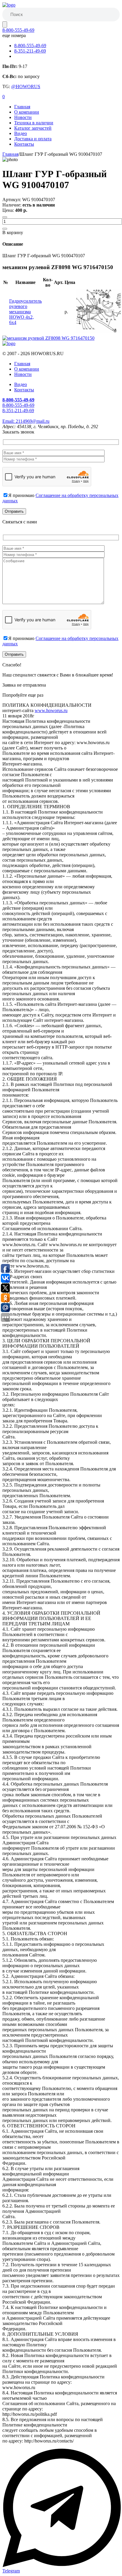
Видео (21, 133)
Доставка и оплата (33, 139)
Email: (26, 421)
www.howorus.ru (51, 710)
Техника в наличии (34, 123)
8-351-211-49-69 (30, 51)
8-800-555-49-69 (18, 30)
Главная (22, 107)
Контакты (24, 144)
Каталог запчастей (33, 128)
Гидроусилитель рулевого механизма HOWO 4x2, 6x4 (25, 312)
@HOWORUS (26, 86)
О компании (27, 112)
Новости (23, 117)
